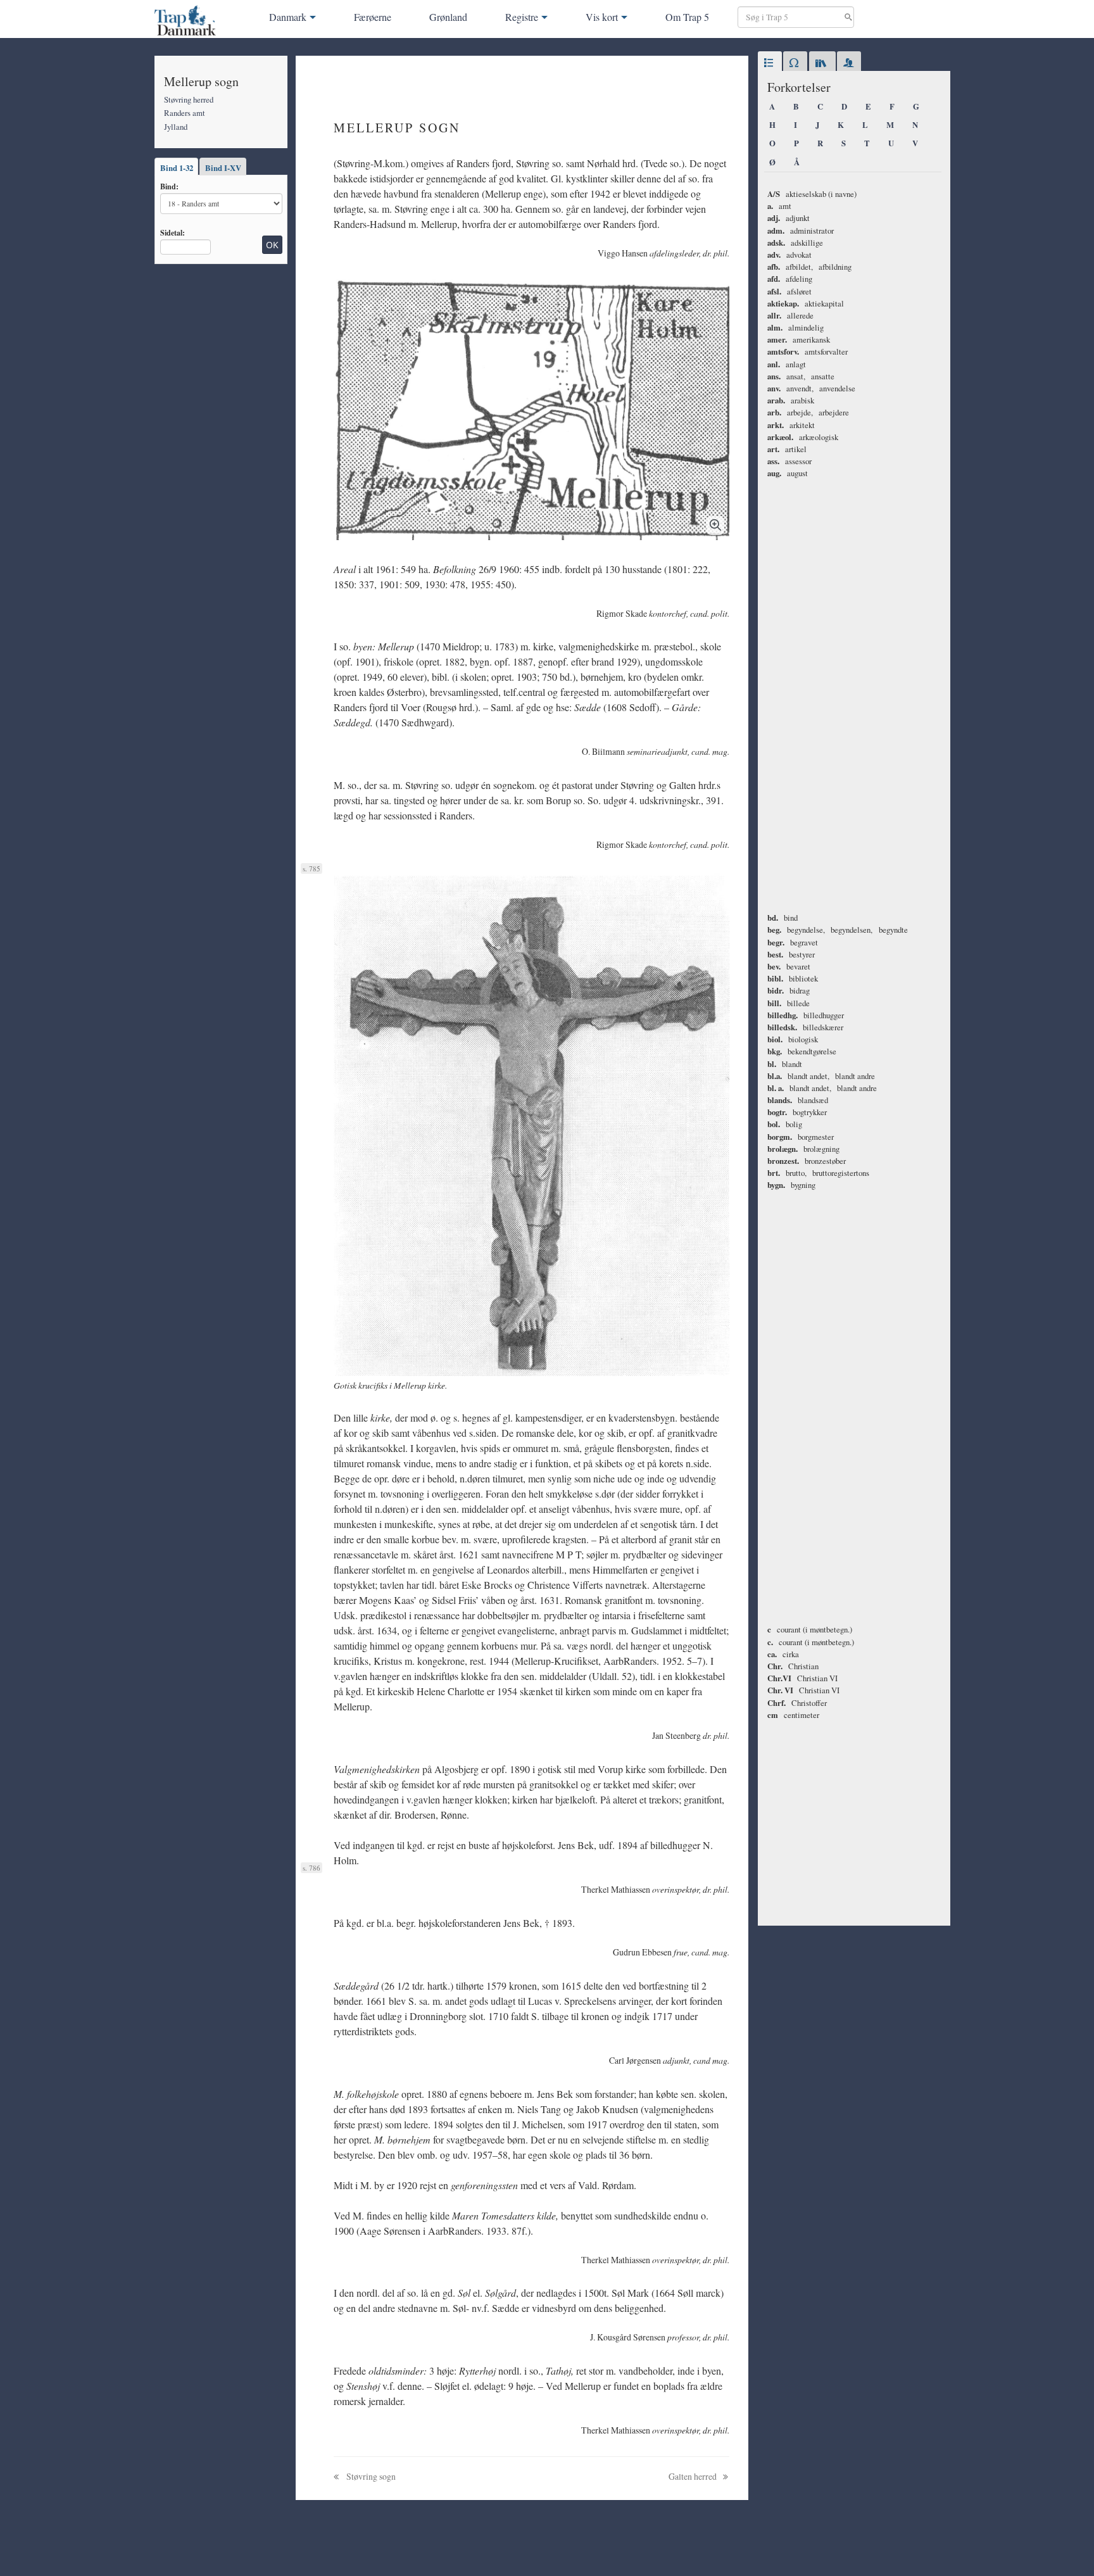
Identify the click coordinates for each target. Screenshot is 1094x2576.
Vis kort (602, 17)
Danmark (288, 17)
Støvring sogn (370, 2476)
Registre (522, 17)
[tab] (770, 63)
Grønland (448, 17)
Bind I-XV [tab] (223, 168)
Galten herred (694, 2476)
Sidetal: (173, 232)
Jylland (176, 127)
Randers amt (185, 113)
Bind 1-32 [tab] (177, 168)
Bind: (169, 186)
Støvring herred (189, 99)
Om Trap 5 (687, 17)
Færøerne (373, 17)
